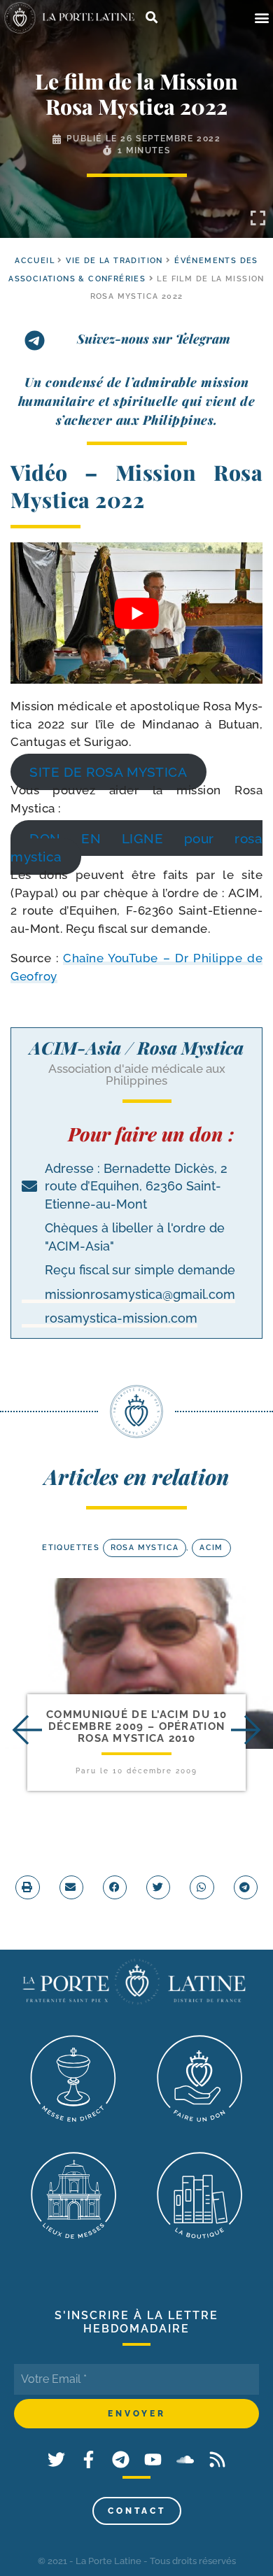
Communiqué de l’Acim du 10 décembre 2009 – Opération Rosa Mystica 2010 (136, 1727)
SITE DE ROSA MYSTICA (108, 772)
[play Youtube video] (136, 613)
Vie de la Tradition (114, 261)
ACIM (211, 1548)
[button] (261, 18)
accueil (35, 261)
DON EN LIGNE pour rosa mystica (136, 847)
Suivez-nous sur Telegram (154, 339)
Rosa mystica (145, 1548)
